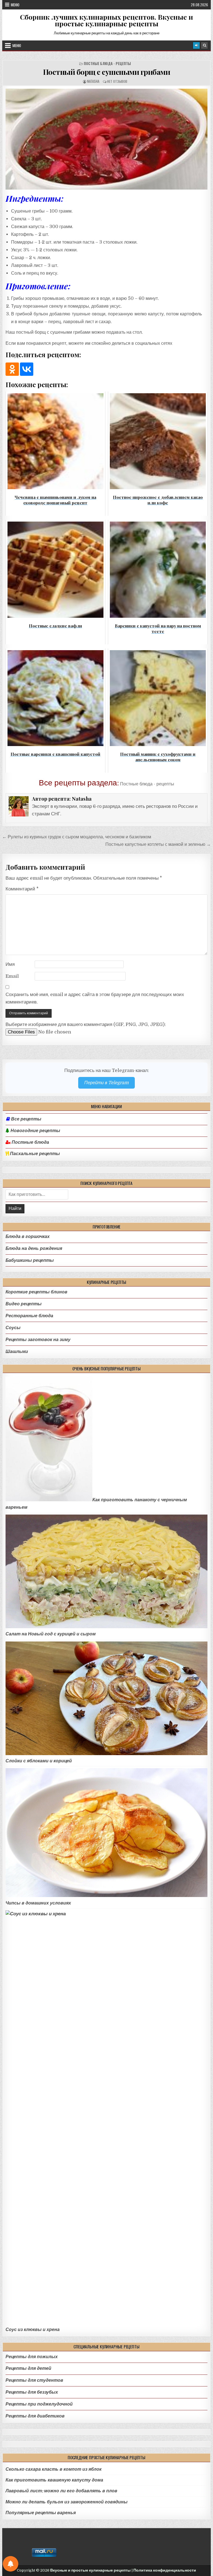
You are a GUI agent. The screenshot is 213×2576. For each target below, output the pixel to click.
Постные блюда (30, 1142)
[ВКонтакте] (27, 369)
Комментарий (22, 889)
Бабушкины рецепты (30, 1260)
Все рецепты (26, 1119)
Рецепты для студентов (34, 2380)
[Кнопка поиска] (204, 45)
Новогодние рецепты (35, 1131)
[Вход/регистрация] (196, 45)
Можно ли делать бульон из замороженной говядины (67, 2502)
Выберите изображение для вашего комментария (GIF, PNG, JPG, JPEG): (86, 1024)
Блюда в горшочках (28, 1236)
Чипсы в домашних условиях (38, 1903)
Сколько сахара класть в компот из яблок (54, 2469)
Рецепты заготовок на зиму (38, 1340)
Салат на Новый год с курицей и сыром (51, 1634)
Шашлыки (17, 1351)
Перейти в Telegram (106, 1083)
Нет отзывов (117, 81)
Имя (10, 964)
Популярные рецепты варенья (41, 2513)
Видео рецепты (24, 1304)
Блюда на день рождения (34, 1248)
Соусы (13, 1328)
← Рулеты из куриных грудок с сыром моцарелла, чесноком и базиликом (77, 837)
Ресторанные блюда (29, 1316)
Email (12, 976)
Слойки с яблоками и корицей (39, 1761)
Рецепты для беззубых (32, 2392)
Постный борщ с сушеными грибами (107, 72)
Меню (15, 5)
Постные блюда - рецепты (107, 64)
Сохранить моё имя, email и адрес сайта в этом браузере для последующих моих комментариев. (95, 998)
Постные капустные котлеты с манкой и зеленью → (158, 844)
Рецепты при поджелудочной (39, 2404)
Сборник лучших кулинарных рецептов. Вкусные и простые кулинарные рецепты (106, 20)
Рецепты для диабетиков (35, 2416)
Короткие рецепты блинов (36, 1292)
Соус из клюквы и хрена (33, 2329)
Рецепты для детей (28, 2368)
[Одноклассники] (12, 369)
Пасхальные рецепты (34, 1154)
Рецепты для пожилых (32, 2357)
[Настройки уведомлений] (11, 2564)
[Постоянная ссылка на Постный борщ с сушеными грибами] (107, 139)
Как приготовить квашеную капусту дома (54, 2480)
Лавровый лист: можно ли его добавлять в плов (61, 2491)
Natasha (93, 81)
